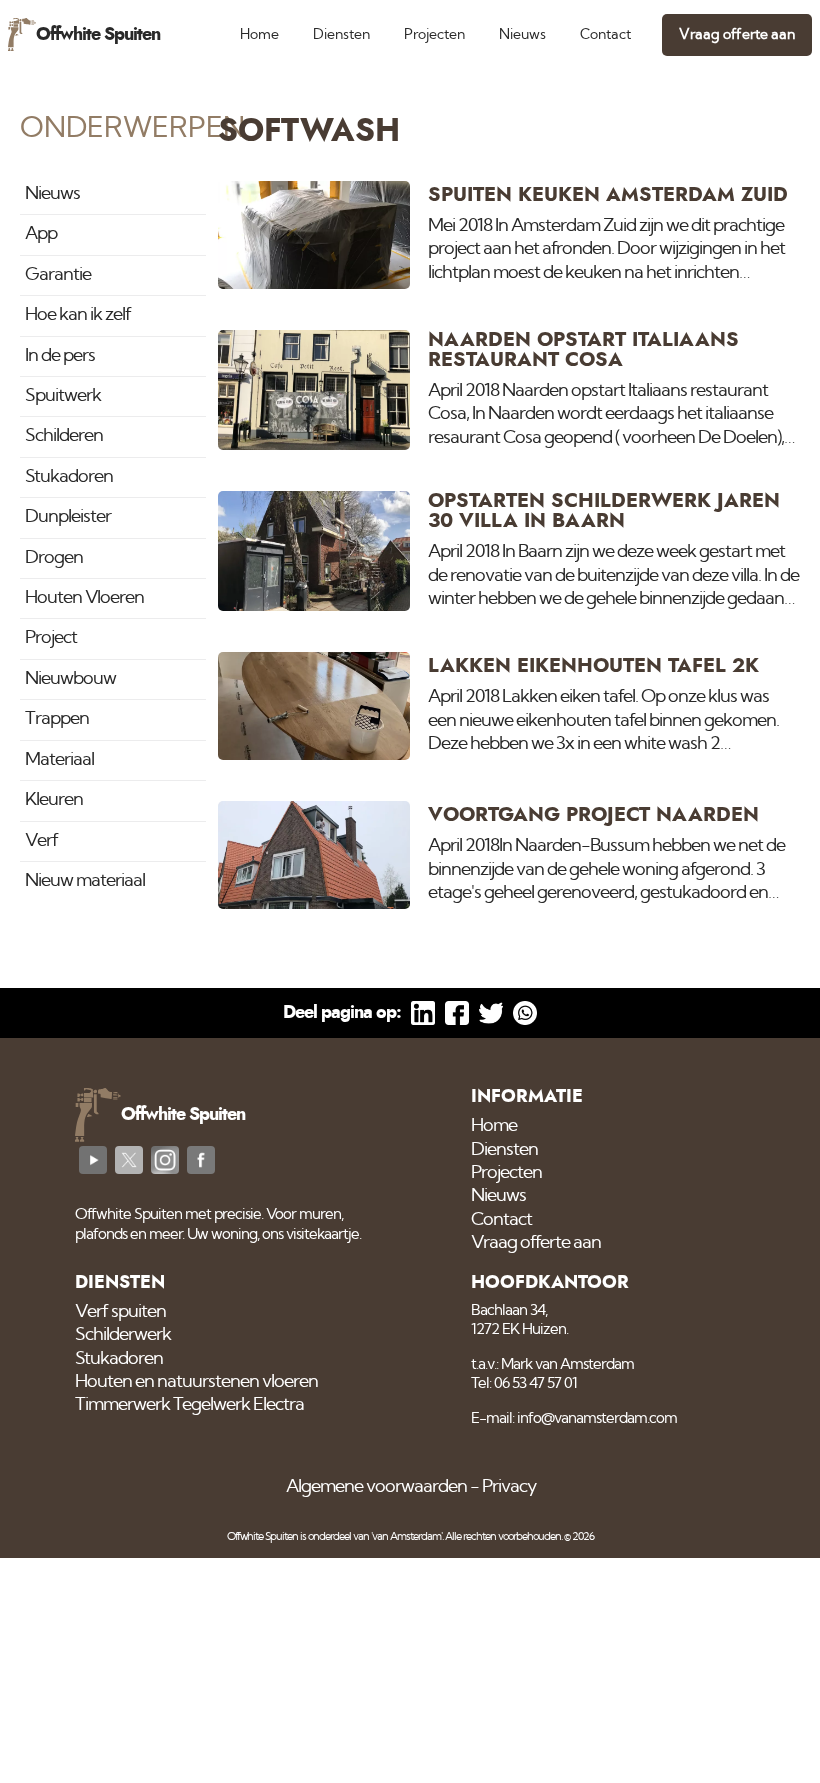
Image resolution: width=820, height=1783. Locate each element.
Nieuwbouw (70, 679)
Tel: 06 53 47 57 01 (524, 1383)
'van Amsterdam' (406, 1536)
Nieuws (522, 34)
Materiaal (59, 760)
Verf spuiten (120, 1312)
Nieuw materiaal (85, 881)
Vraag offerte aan (737, 34)
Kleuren (54, 800)
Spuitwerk (63, 396)
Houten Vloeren (84, 598)
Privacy (509, 1487)
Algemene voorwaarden (376, 1487)
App (41, 234)
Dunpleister (68, 517)
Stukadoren (69, 477)
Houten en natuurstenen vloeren (196, 1382)
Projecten (434, 34)
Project (51, 638)
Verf (41, 841)
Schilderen (64, 436)
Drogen (54, 558)
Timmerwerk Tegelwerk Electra (189, 1405)
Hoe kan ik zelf (78, 315)
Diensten (341, 34)
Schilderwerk (123, 1335)
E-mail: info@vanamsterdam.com (574, 1418)
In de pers (60, 356)
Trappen (57, 719)
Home (259, 34)
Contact (605, 34)
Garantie (58, 275)
